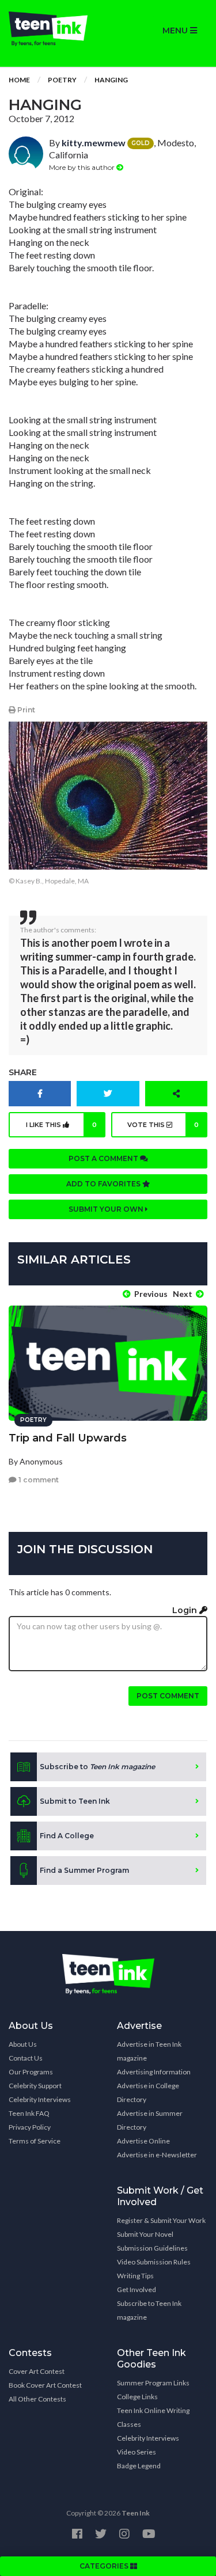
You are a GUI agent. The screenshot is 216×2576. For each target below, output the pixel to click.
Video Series (137, 2452)
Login (186, 1610)
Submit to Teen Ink (75, 1801)
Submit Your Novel (145, 2234)
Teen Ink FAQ (29, 2113)
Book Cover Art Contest (45, 2385)
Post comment (168, 1696)
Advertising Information (154, 2072)
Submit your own (107, 1209)
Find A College (67, 1836)
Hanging (111, 80)
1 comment (38, 1480)
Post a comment (104, 1158)
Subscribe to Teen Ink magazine (149, 2310)
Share (23, 1072)
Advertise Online (143, 2141)
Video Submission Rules (154, 2262)
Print (25, 710)
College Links (137, 2397)
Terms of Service (35, 2141)
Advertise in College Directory (148, 2093)
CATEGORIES (105, 2566)
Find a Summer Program (84, 1870)
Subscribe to (97, 1767)
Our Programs (31, 2072)
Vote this (163, 1125)
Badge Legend (139, 2466)
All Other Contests (37, 2399)
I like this (61, 1125)
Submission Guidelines (152, 2248)
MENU (176, 31)
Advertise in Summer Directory (150, 2120)
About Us (23, 2044)
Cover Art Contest (37, 2371)
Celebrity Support (35, 2086)
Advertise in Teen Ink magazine (149, 2051)
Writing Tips (135, 2276)
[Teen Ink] (54, 29)
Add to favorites (104, 1184)
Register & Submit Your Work (161, 2220)
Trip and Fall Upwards (68, 1438)
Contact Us (26, 2058)
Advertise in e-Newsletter (157, 2155)
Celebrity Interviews (40, 2099)
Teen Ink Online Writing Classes (153, 2417)
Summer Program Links (153, 2383)
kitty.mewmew (94, 143)
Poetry (62, 80)
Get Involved (137, 2289)
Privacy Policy (30, 2127)
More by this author (83, 167)
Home (19, 80)
